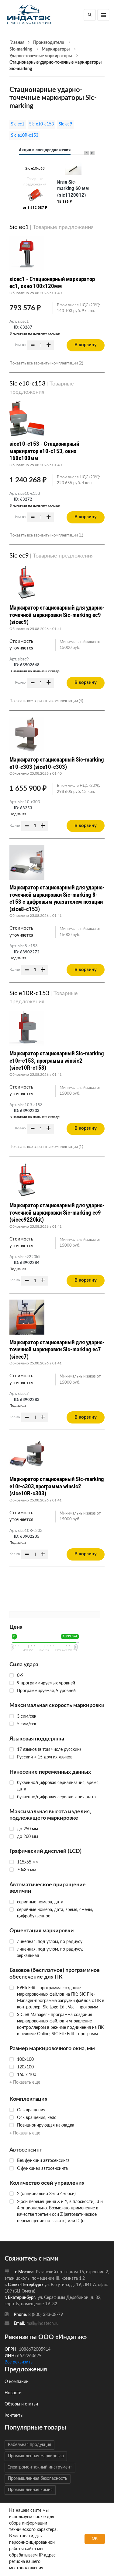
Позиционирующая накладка (46, 2125)
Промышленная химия (30, 2490)
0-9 (20, 1676)
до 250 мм (28, 1829)
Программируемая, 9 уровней (46, 1691)
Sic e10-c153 (41, 124)
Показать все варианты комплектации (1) (46, 535)
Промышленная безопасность (38, 2479)
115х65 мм (28, 1862)
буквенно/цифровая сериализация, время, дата (58, 1786)
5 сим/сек (27, 1724)
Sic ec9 (65, 124)
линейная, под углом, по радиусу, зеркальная (50, 1953)
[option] (35, 187)
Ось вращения (31, 2110)
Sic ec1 (18, 124)
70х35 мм (27, 1870)
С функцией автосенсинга (42, 2169)
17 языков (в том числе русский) (49, 1750)
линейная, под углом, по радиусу (50, 1942)
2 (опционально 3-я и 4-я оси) (46, 2194)
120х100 (25, 2067)
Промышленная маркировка (36, 2456)
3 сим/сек (27, 1716)
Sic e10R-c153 (25, 135)
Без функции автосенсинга (43, 2161)
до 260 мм (28, 1837)
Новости (13, 2393)
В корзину (86, 345)
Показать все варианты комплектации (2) (46, 363)
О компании (17, 2382)
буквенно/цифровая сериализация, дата (56, 1797)
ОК (95, 2539)
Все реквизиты (19, 2362)
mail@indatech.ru (43, 2324)
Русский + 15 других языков (45, 1757)
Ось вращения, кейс (37, 2118)
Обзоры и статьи (21, 2404)
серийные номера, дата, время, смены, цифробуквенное (55, 1913)
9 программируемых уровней (46, 1683)
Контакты (14, 2416)
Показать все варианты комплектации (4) (46, 701)
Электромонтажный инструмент (40, 2467)
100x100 (25, 2060)
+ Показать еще (25, 2082)
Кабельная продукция (29, 2445)
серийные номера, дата (40, 1902)
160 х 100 (27, 2075)
